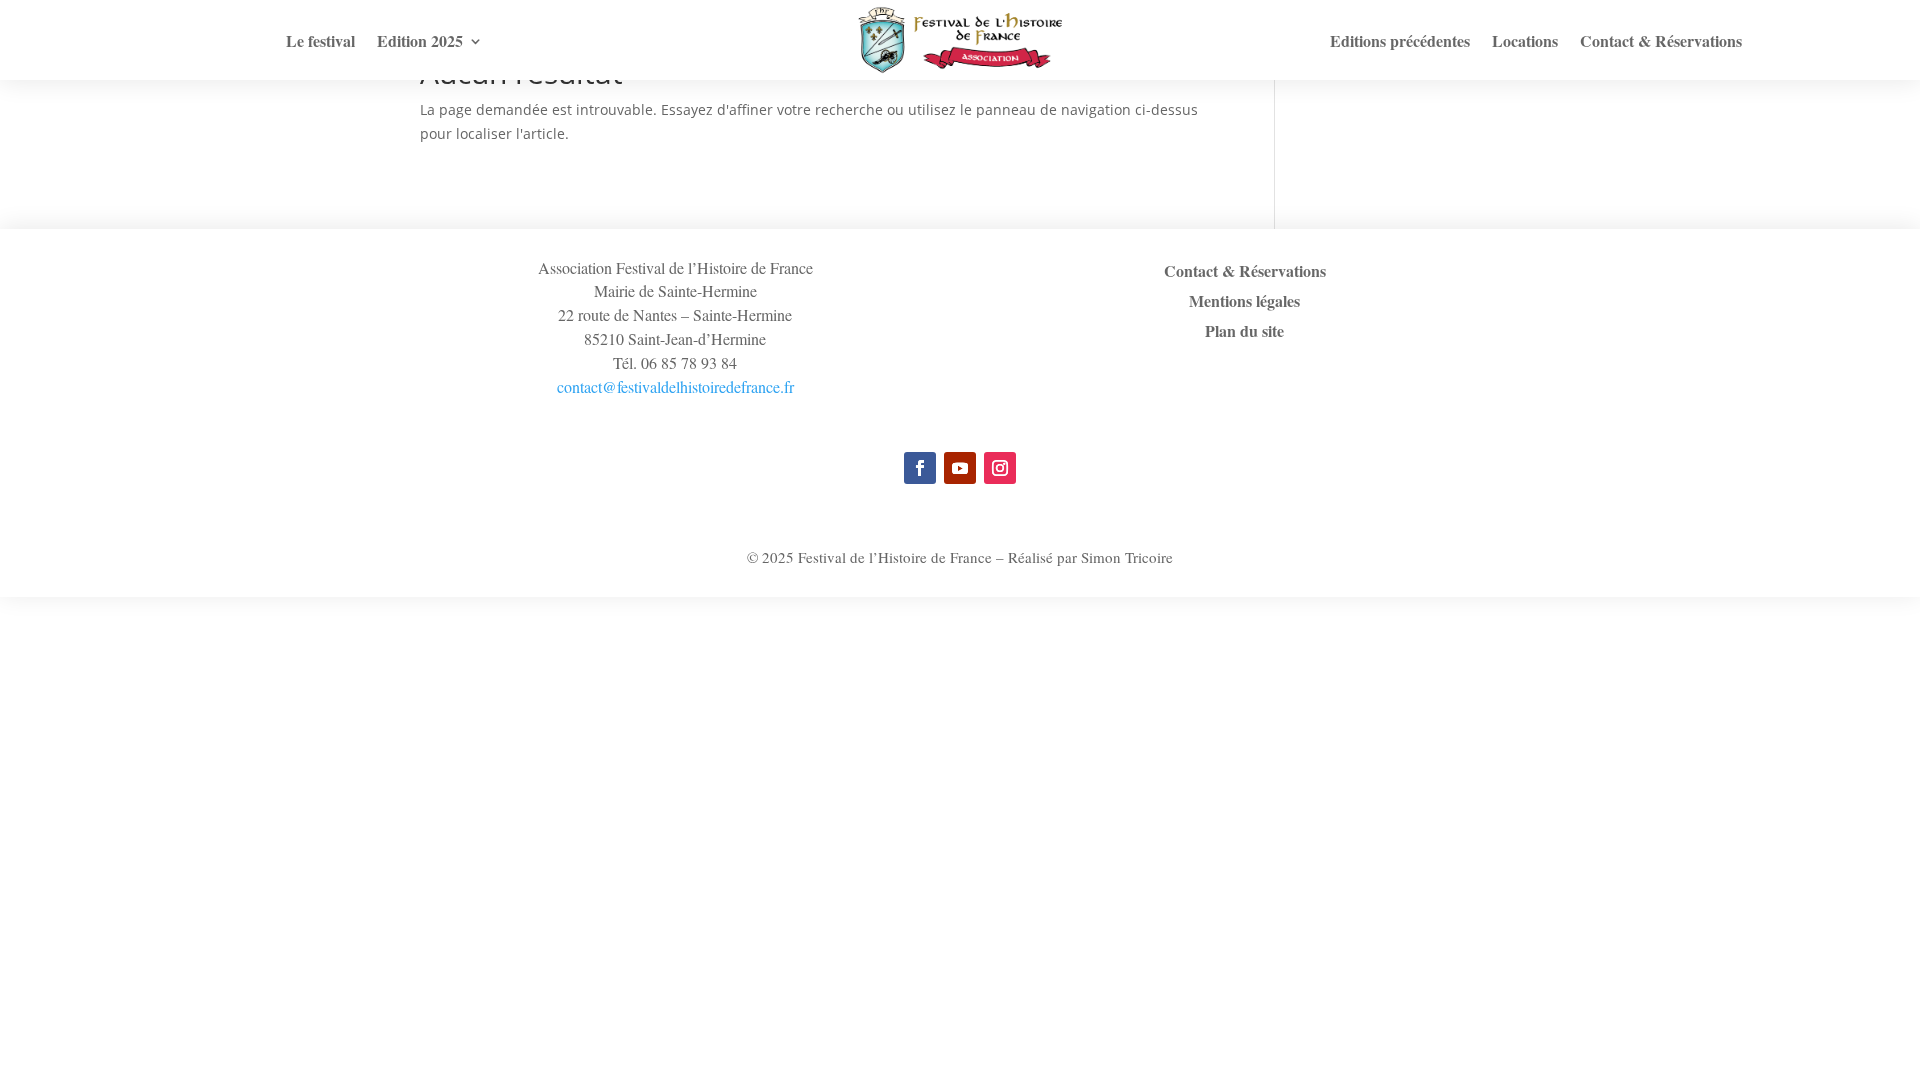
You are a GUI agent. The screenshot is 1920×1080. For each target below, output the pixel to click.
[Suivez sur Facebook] (920, 468)
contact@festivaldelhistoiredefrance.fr (675, 386)
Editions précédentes (1400, 43)
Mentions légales (1244, 303)
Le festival (320, 43)
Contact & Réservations (1661, 43)
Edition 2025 (420, 43)
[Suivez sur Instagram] (1000, 468)
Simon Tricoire (1127, 557)
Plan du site (1244, 333)
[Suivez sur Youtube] (960, 468)
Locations (1525, 43)
